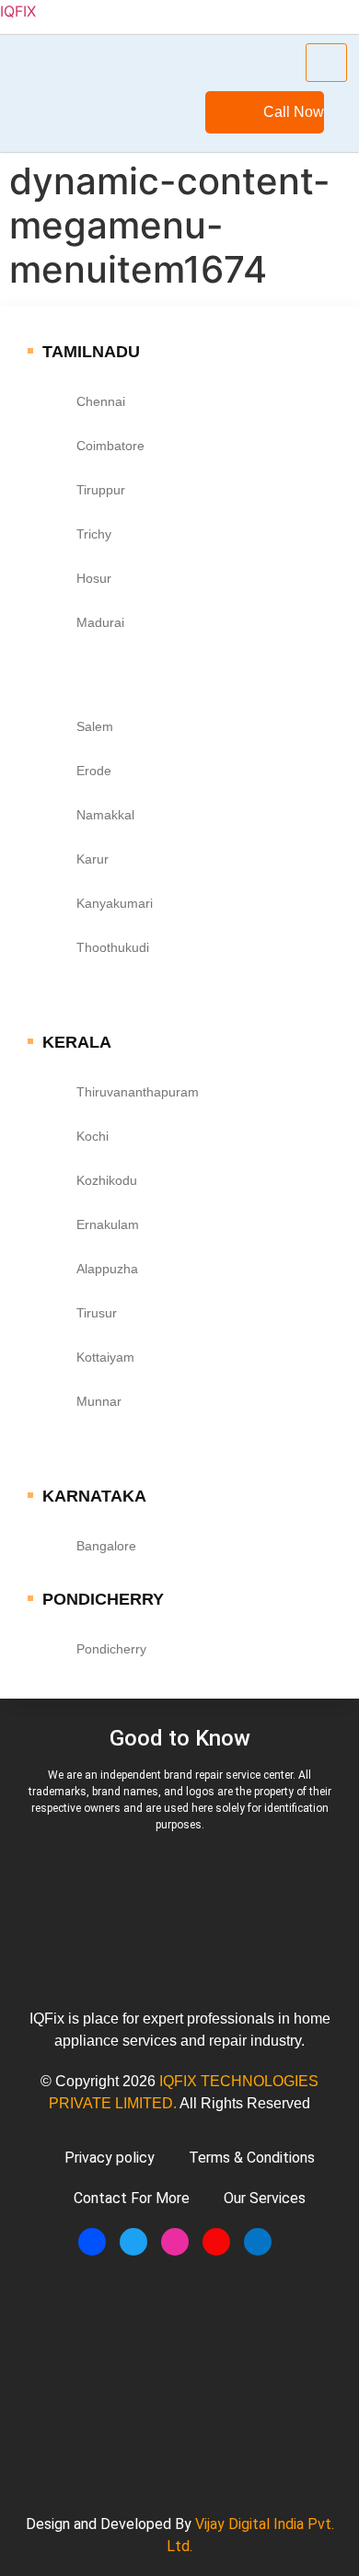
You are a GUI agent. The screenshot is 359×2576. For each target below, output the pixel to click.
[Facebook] (92, 2242)
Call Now (294, 112)
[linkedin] (258, 2242)
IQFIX (18, 11)
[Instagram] (175, 2242)
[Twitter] (133, 2242)
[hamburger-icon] (326, 63)
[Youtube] (216, 2242)
